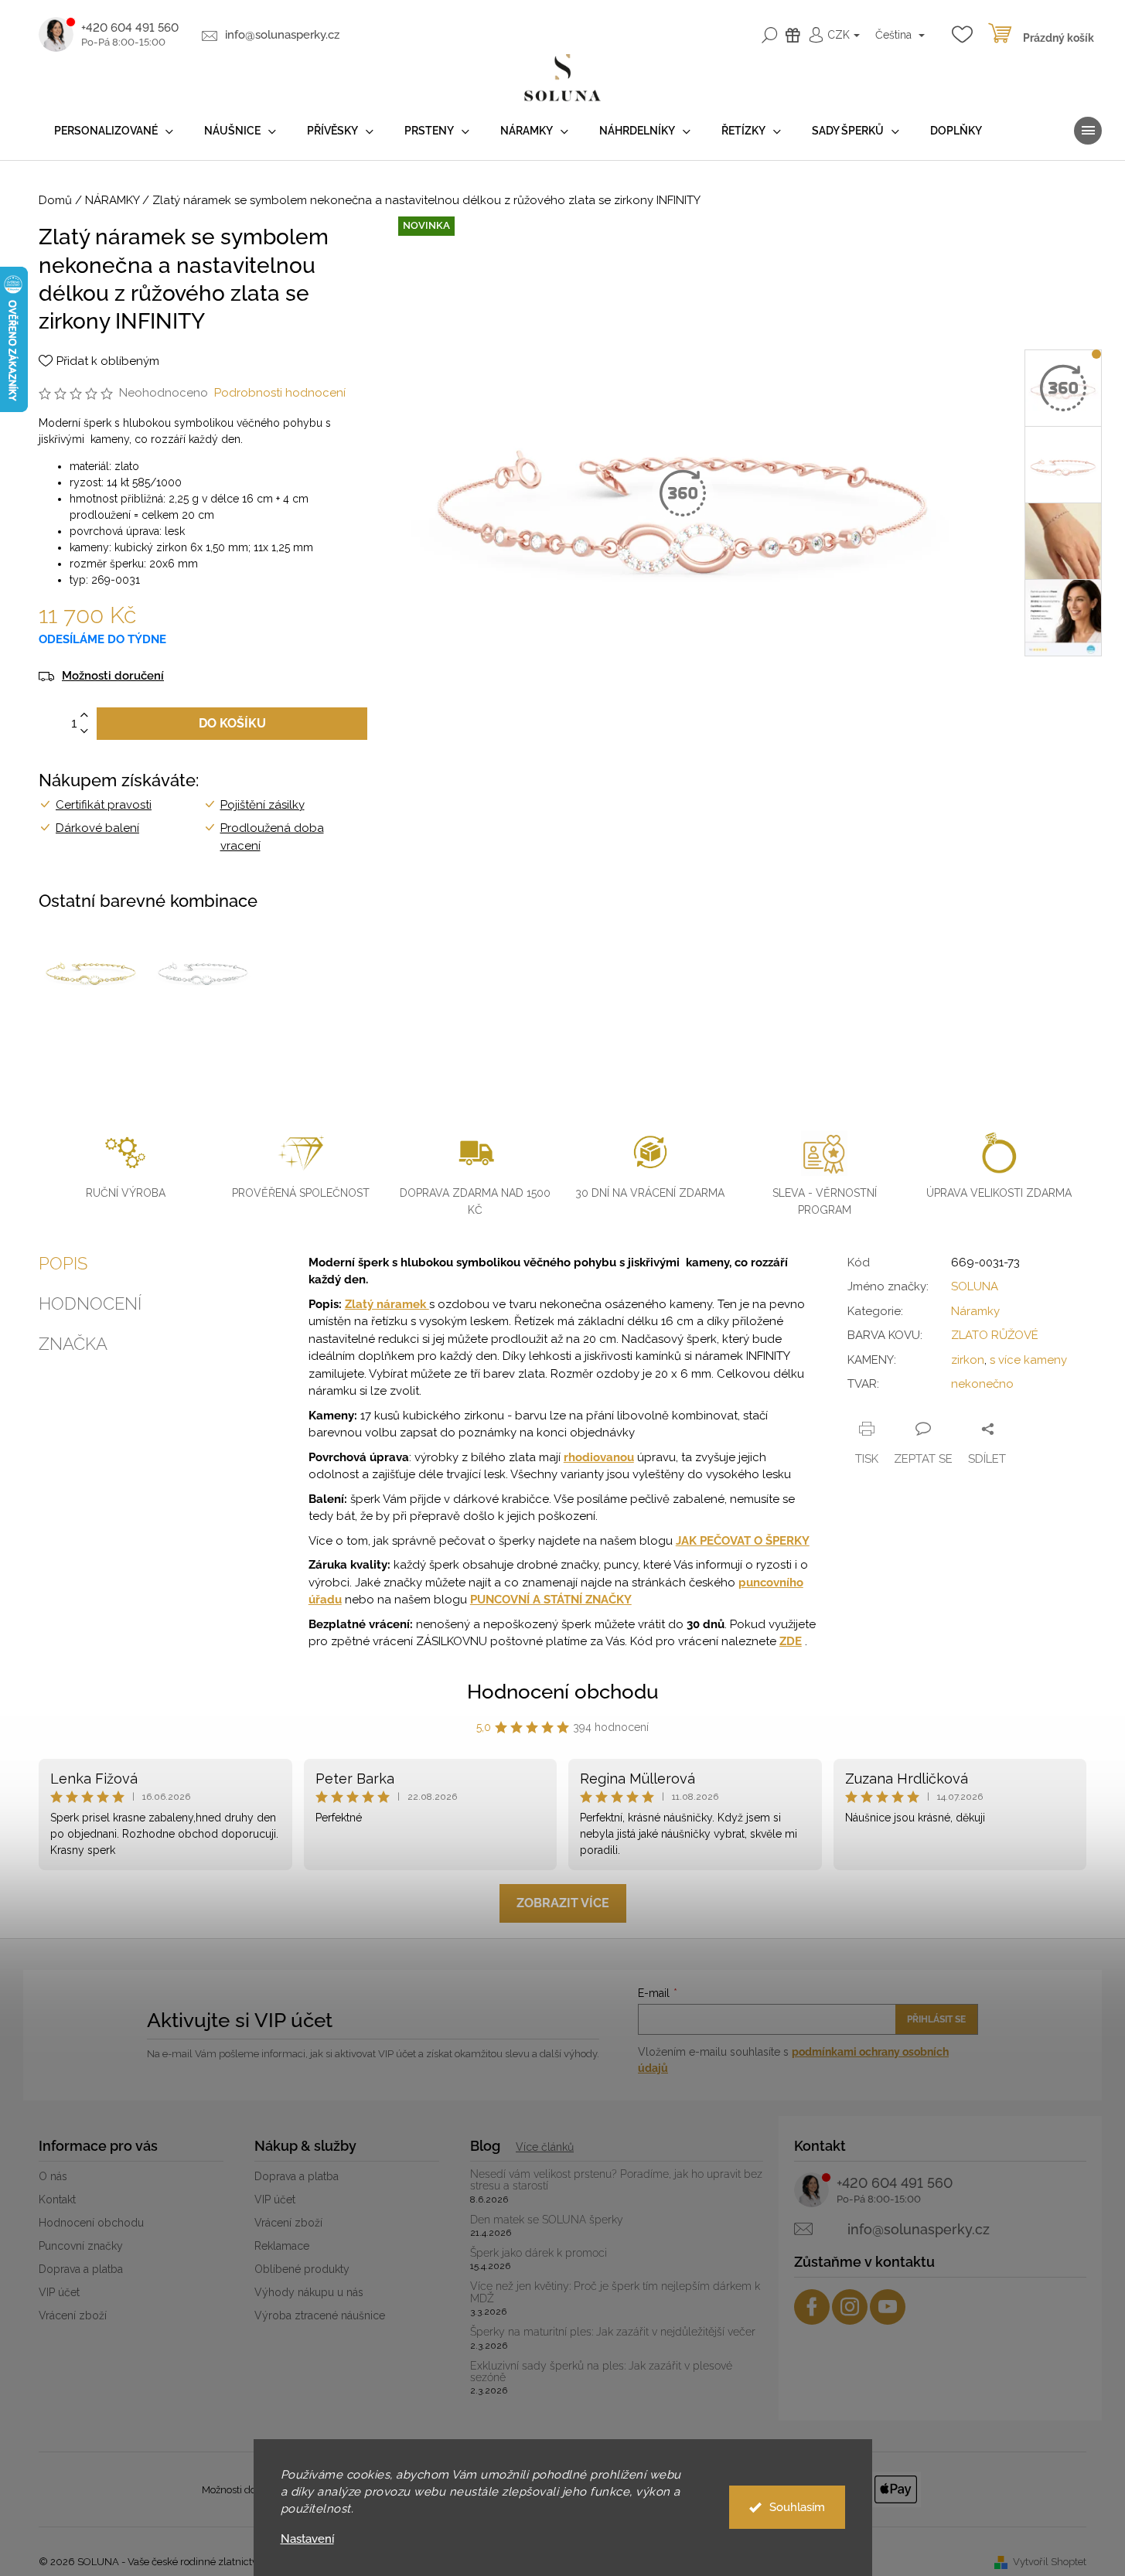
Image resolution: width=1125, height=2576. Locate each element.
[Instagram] (850, 2307)
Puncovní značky (81, 2246)
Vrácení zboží (73, 2315)
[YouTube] (888, 2307)
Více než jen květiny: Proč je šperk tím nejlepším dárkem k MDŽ (615, 2292)
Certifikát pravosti (104, 805)
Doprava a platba (81, 2269)
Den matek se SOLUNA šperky (547, 2220)
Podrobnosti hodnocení (280, 393)
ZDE (791, 1641)
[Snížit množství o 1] (84, 732)
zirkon (968, 1360)
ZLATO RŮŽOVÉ (995, 1335)
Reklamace (282, 2246)
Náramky (975, 1311)
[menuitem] (114, 131)
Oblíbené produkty (302, 2269)
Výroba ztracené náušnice (320, 2315)
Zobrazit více (563, 1903)
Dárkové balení (97, 828)
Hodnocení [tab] (90, 1303)
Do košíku (232, 723)
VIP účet (59, 2292)
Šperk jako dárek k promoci (539, 2253)
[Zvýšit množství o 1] (84, 716)
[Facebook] (812, 2307)
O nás (53, 2176)
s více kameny (1028, 1360)
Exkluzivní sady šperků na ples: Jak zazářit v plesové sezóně (601, 2372)
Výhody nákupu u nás (309, 2292)
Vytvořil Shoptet (1050, 2562)
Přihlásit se (936, 2019)
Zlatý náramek (387, 1304)
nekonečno (982, 1384)
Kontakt (57, 2199)
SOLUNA (975, 1286)
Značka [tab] (73, 1344)
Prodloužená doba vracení (272, 837)
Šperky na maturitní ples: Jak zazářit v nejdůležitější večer (613, 2332)
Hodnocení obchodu (563, 1692)
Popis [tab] (63, 1263)
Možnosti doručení (113, 676)
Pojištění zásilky (262, 805)
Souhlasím (797, 2507)
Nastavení (307, 2539)
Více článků (545, 2147)
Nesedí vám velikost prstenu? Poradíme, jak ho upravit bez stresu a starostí (616, 2180)
